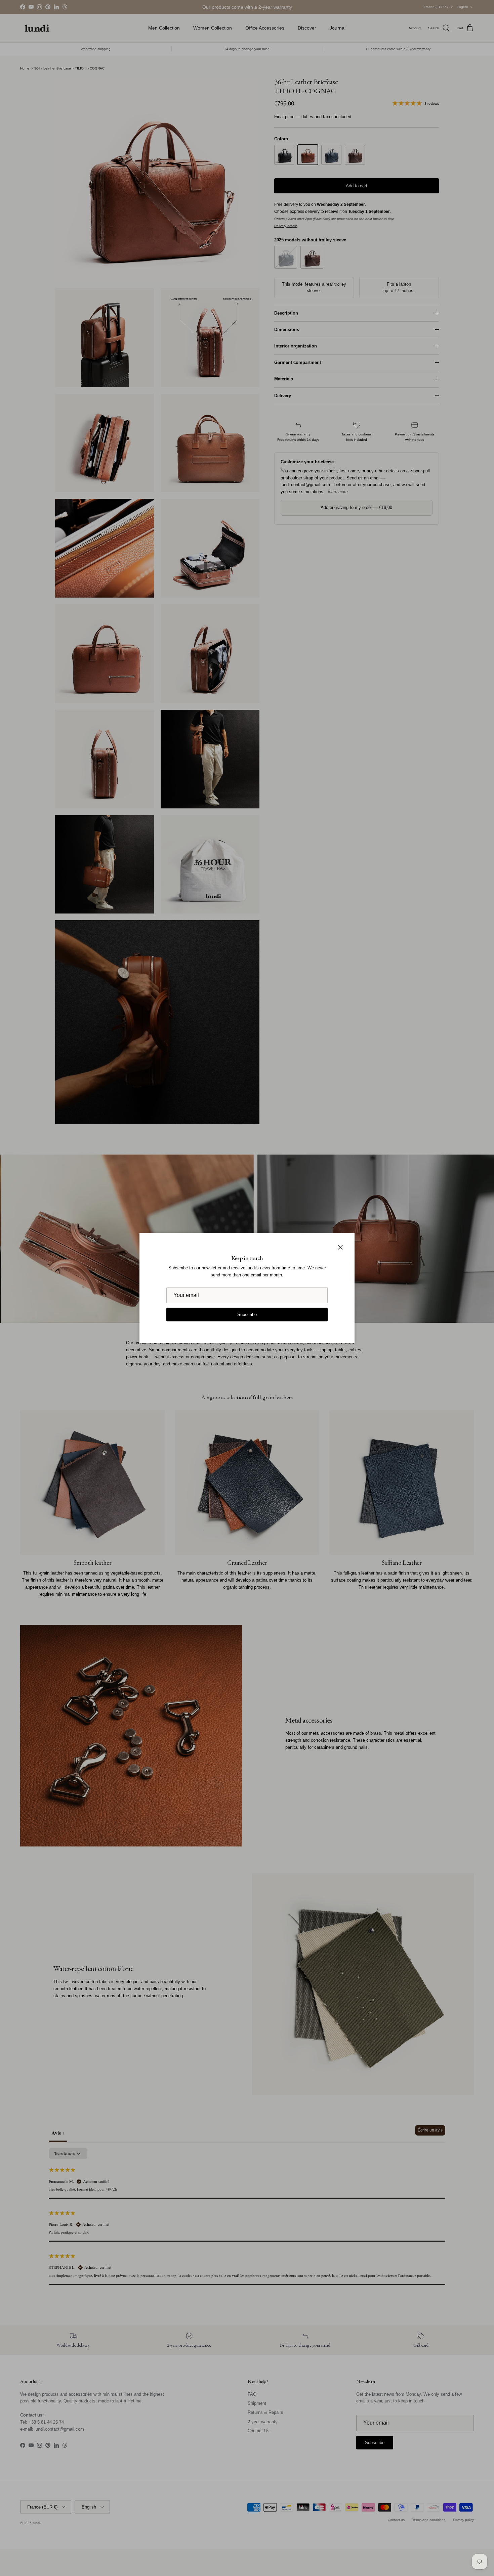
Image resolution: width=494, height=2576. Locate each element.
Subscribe (247, 1315)
